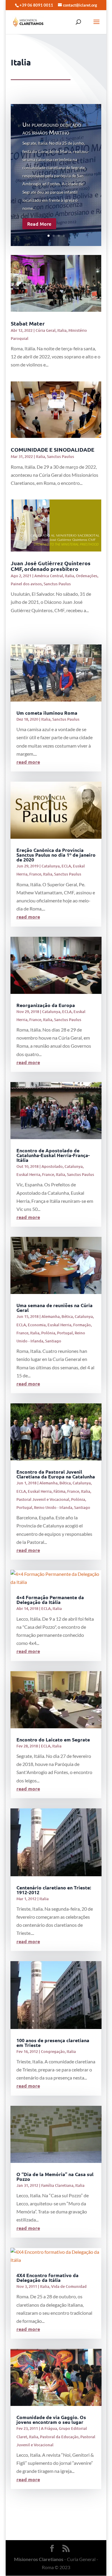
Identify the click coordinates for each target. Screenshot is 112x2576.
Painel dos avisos (26, 584)
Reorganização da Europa (46, 1005)
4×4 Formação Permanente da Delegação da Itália (50, 1600)
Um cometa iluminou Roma (47, 713)
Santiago (53, 1341)
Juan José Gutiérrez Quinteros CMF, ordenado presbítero (51, 566)
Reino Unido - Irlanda (53, 1507)
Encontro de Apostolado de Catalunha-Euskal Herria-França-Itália (53, 1155)
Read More (39, 224)
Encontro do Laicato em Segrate (53, 1740)
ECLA (66, 866)
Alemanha (51, 1316)
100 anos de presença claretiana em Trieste (53, 2043)
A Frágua (49, 2428)
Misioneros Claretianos (39, 2559)
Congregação (53, 2051)
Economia (37, 1325)
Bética (67, 1316)
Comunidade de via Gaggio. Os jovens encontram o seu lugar (51, 2420)
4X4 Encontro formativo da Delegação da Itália (47, 2278)
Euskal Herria (28, 1174)
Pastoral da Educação (59, 2437)
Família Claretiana (57, 2185)
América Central (49, 576)
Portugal (65, 1333)
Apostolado (52, 1166)
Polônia (48, 1333)
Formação (82, 1325)
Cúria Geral (46, 330)
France (35, 874)
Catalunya (51, 866)
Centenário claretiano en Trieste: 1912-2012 (54, 1890)
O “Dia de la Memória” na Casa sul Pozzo (55, 2177)
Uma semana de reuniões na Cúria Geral (55, 1308)
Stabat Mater (28, 323)
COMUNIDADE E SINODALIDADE (53, 449)
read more (28, 762)
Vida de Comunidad (69, 2286)
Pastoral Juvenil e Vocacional (43, 1499)
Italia (62, 330)
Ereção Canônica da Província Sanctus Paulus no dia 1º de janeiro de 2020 (56, 855)
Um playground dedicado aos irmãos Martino (52, 128)
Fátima (59, 1491)
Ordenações (87, 576)
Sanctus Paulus (60, 456)
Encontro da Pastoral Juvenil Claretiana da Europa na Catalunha (56, 1474)
